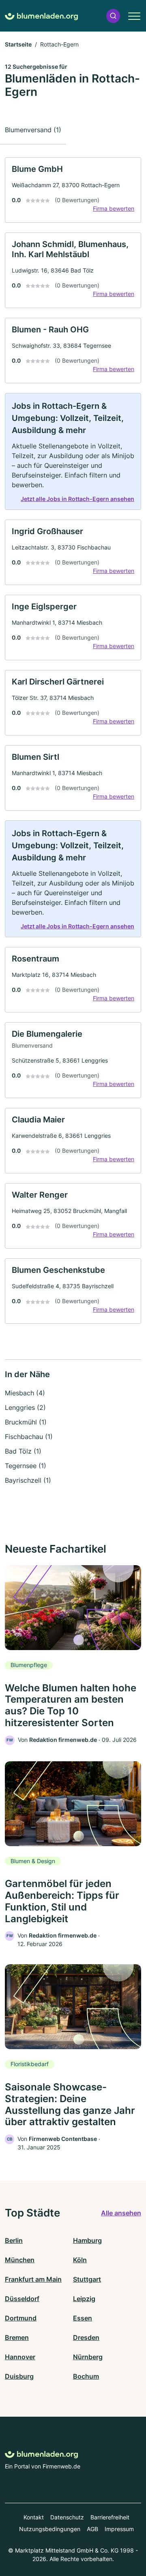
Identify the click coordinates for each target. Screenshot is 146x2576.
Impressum (119, 2529)
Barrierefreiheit (110, 2517)
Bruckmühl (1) (26, 1422)
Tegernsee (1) (26, 1466)
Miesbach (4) (25, 1393)
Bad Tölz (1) (23, 1451)
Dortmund (21, 2318)
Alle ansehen (121, 2213)
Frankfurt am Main (33, 2279)
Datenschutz (67, 2517)
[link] (73, 190)
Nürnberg (88, 2357)
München (20, 2260)
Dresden (86, 2337)
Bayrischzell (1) (28, 1480)
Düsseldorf (22, 2299)
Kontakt (34, 2517)
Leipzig (84, 2299)
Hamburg (87, 2240)
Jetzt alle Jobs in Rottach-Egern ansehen (77, 499)
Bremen (17, 2337)
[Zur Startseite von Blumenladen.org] (41, 16)
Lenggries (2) (25, 1407)
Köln (80, 2260)
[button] (113, 16)
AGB (92, 2529)
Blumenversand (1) (33, 130)
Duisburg (19, 2376)
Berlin (14, 2240)
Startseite (18, 44)
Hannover (20, 2357)
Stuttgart (87, 2279)
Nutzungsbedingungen (50, 2529)
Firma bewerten (114, 208)
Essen (83, 2318)
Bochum (86, 2376)
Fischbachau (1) (29, 1437)
